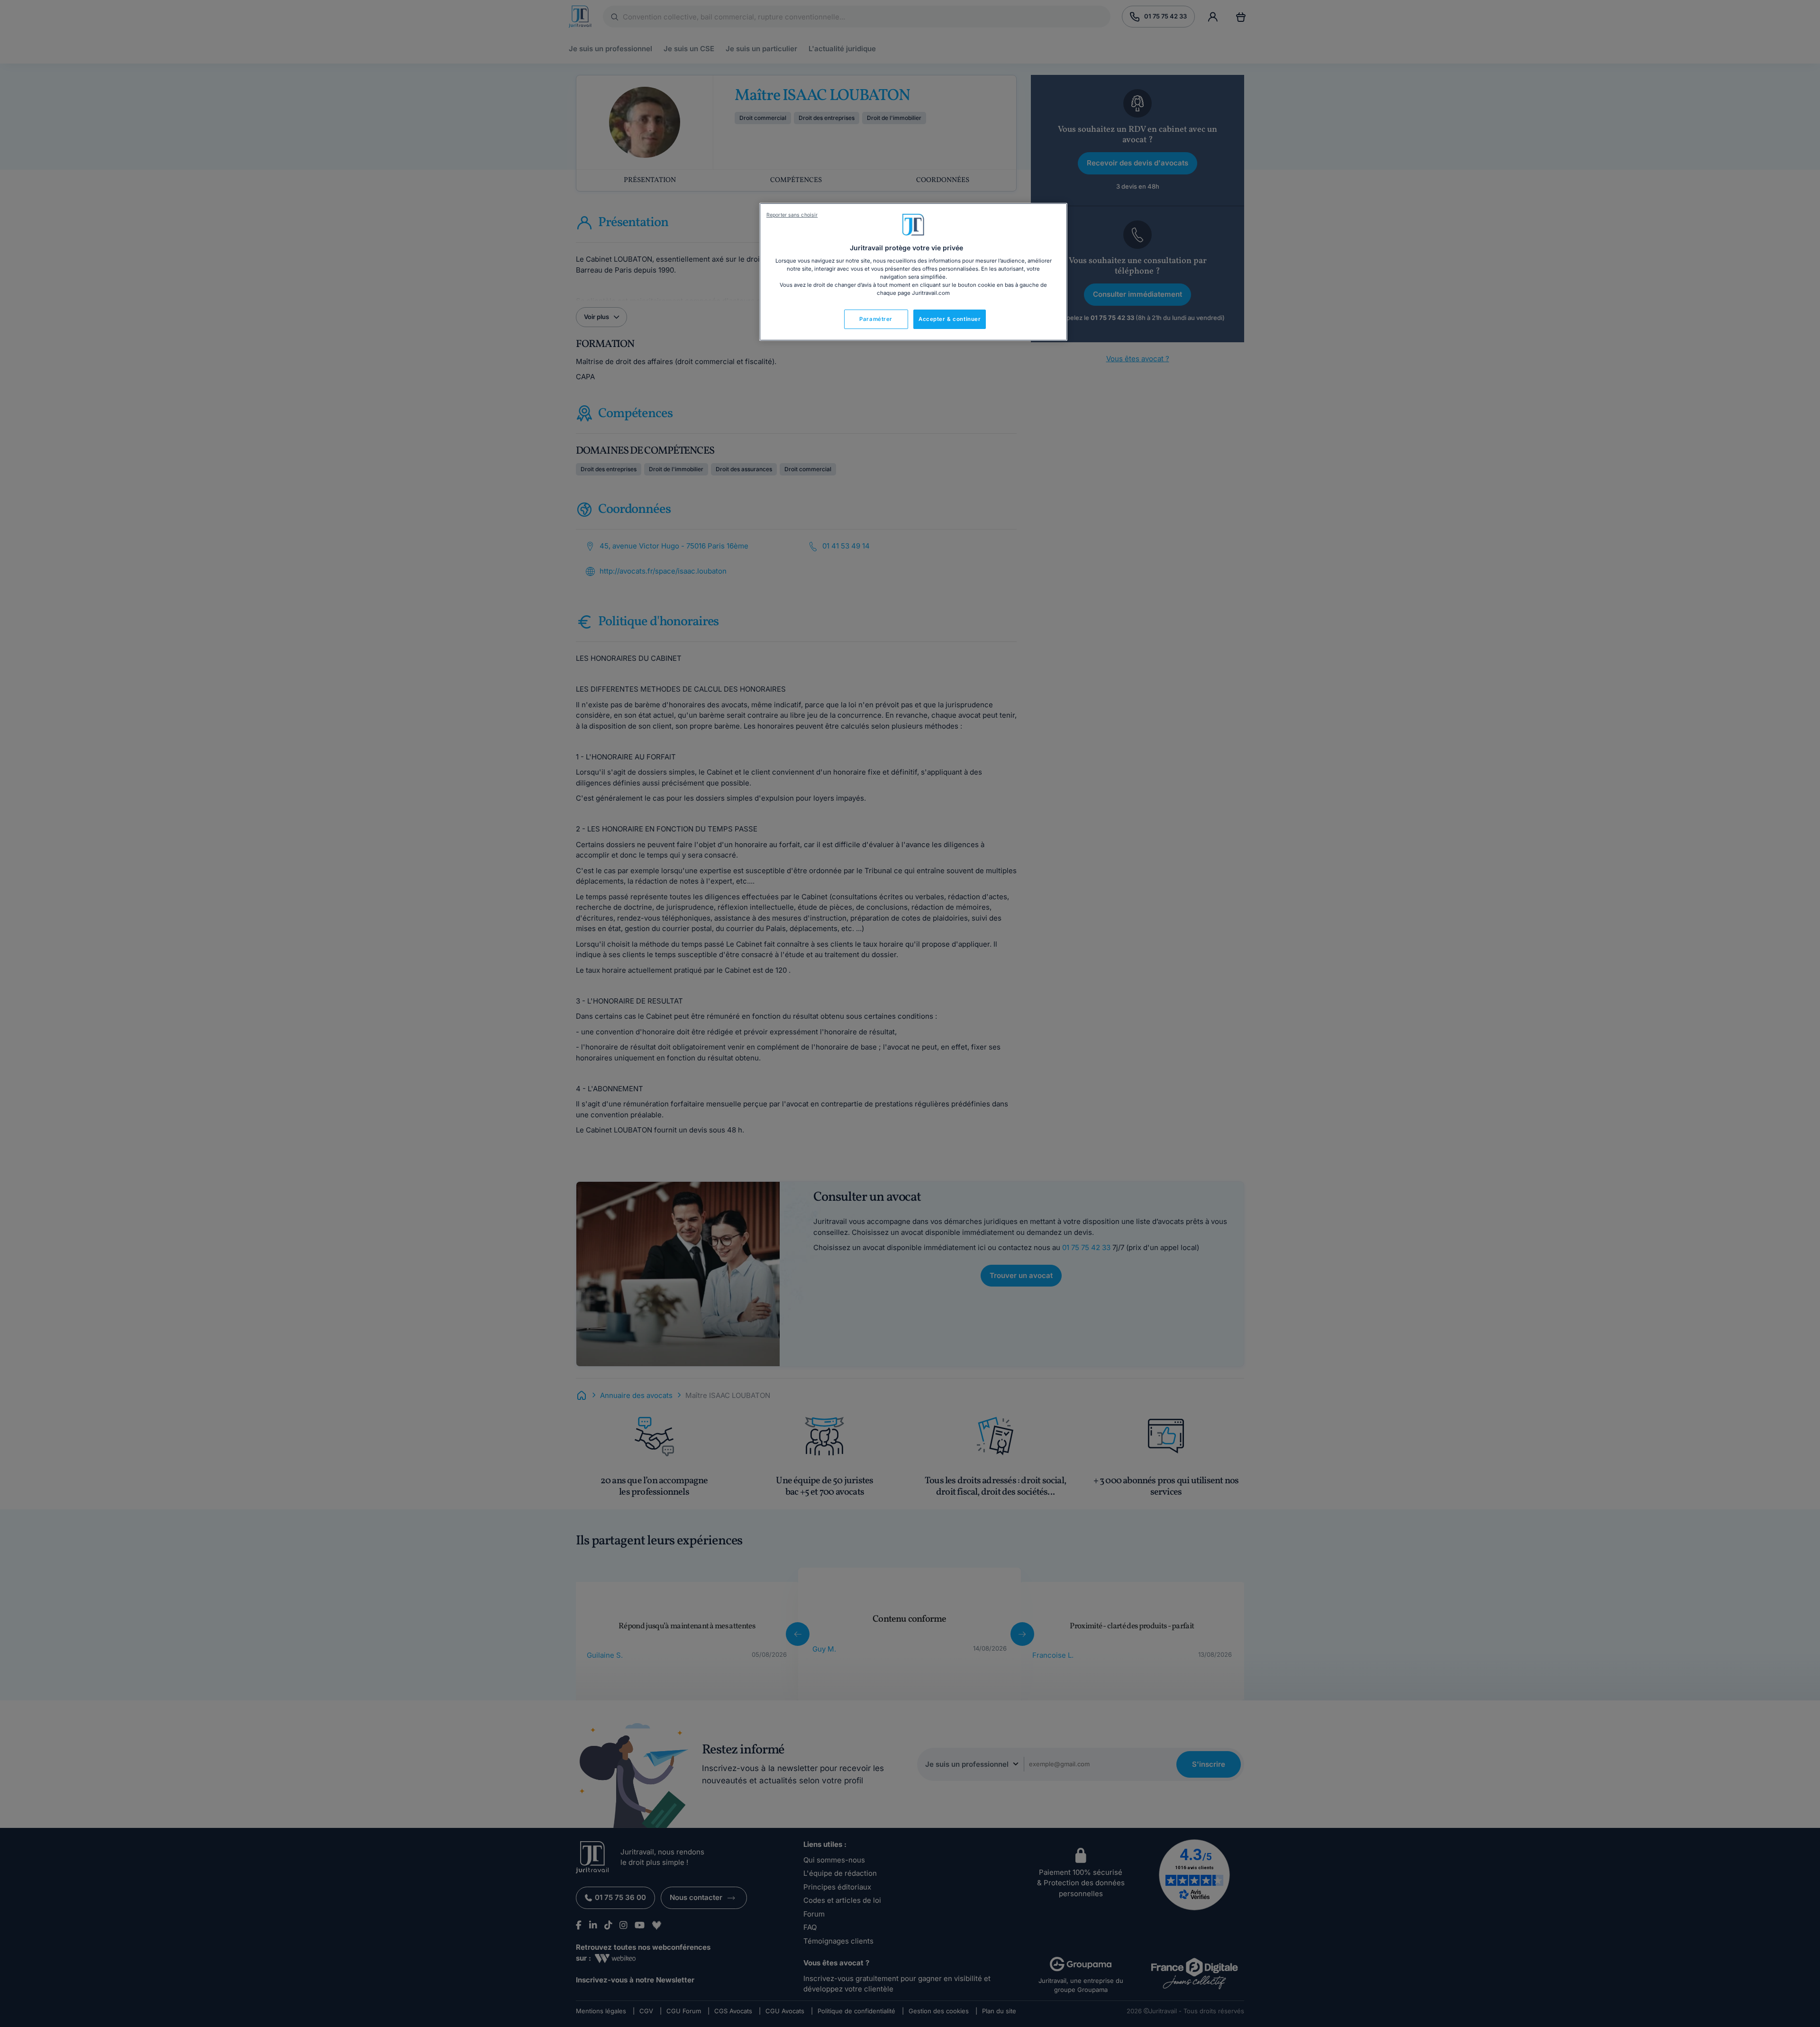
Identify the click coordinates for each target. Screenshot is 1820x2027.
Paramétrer (876, 319)
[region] (913, 272)
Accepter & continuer (950, 319)
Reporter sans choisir (792, 215)
